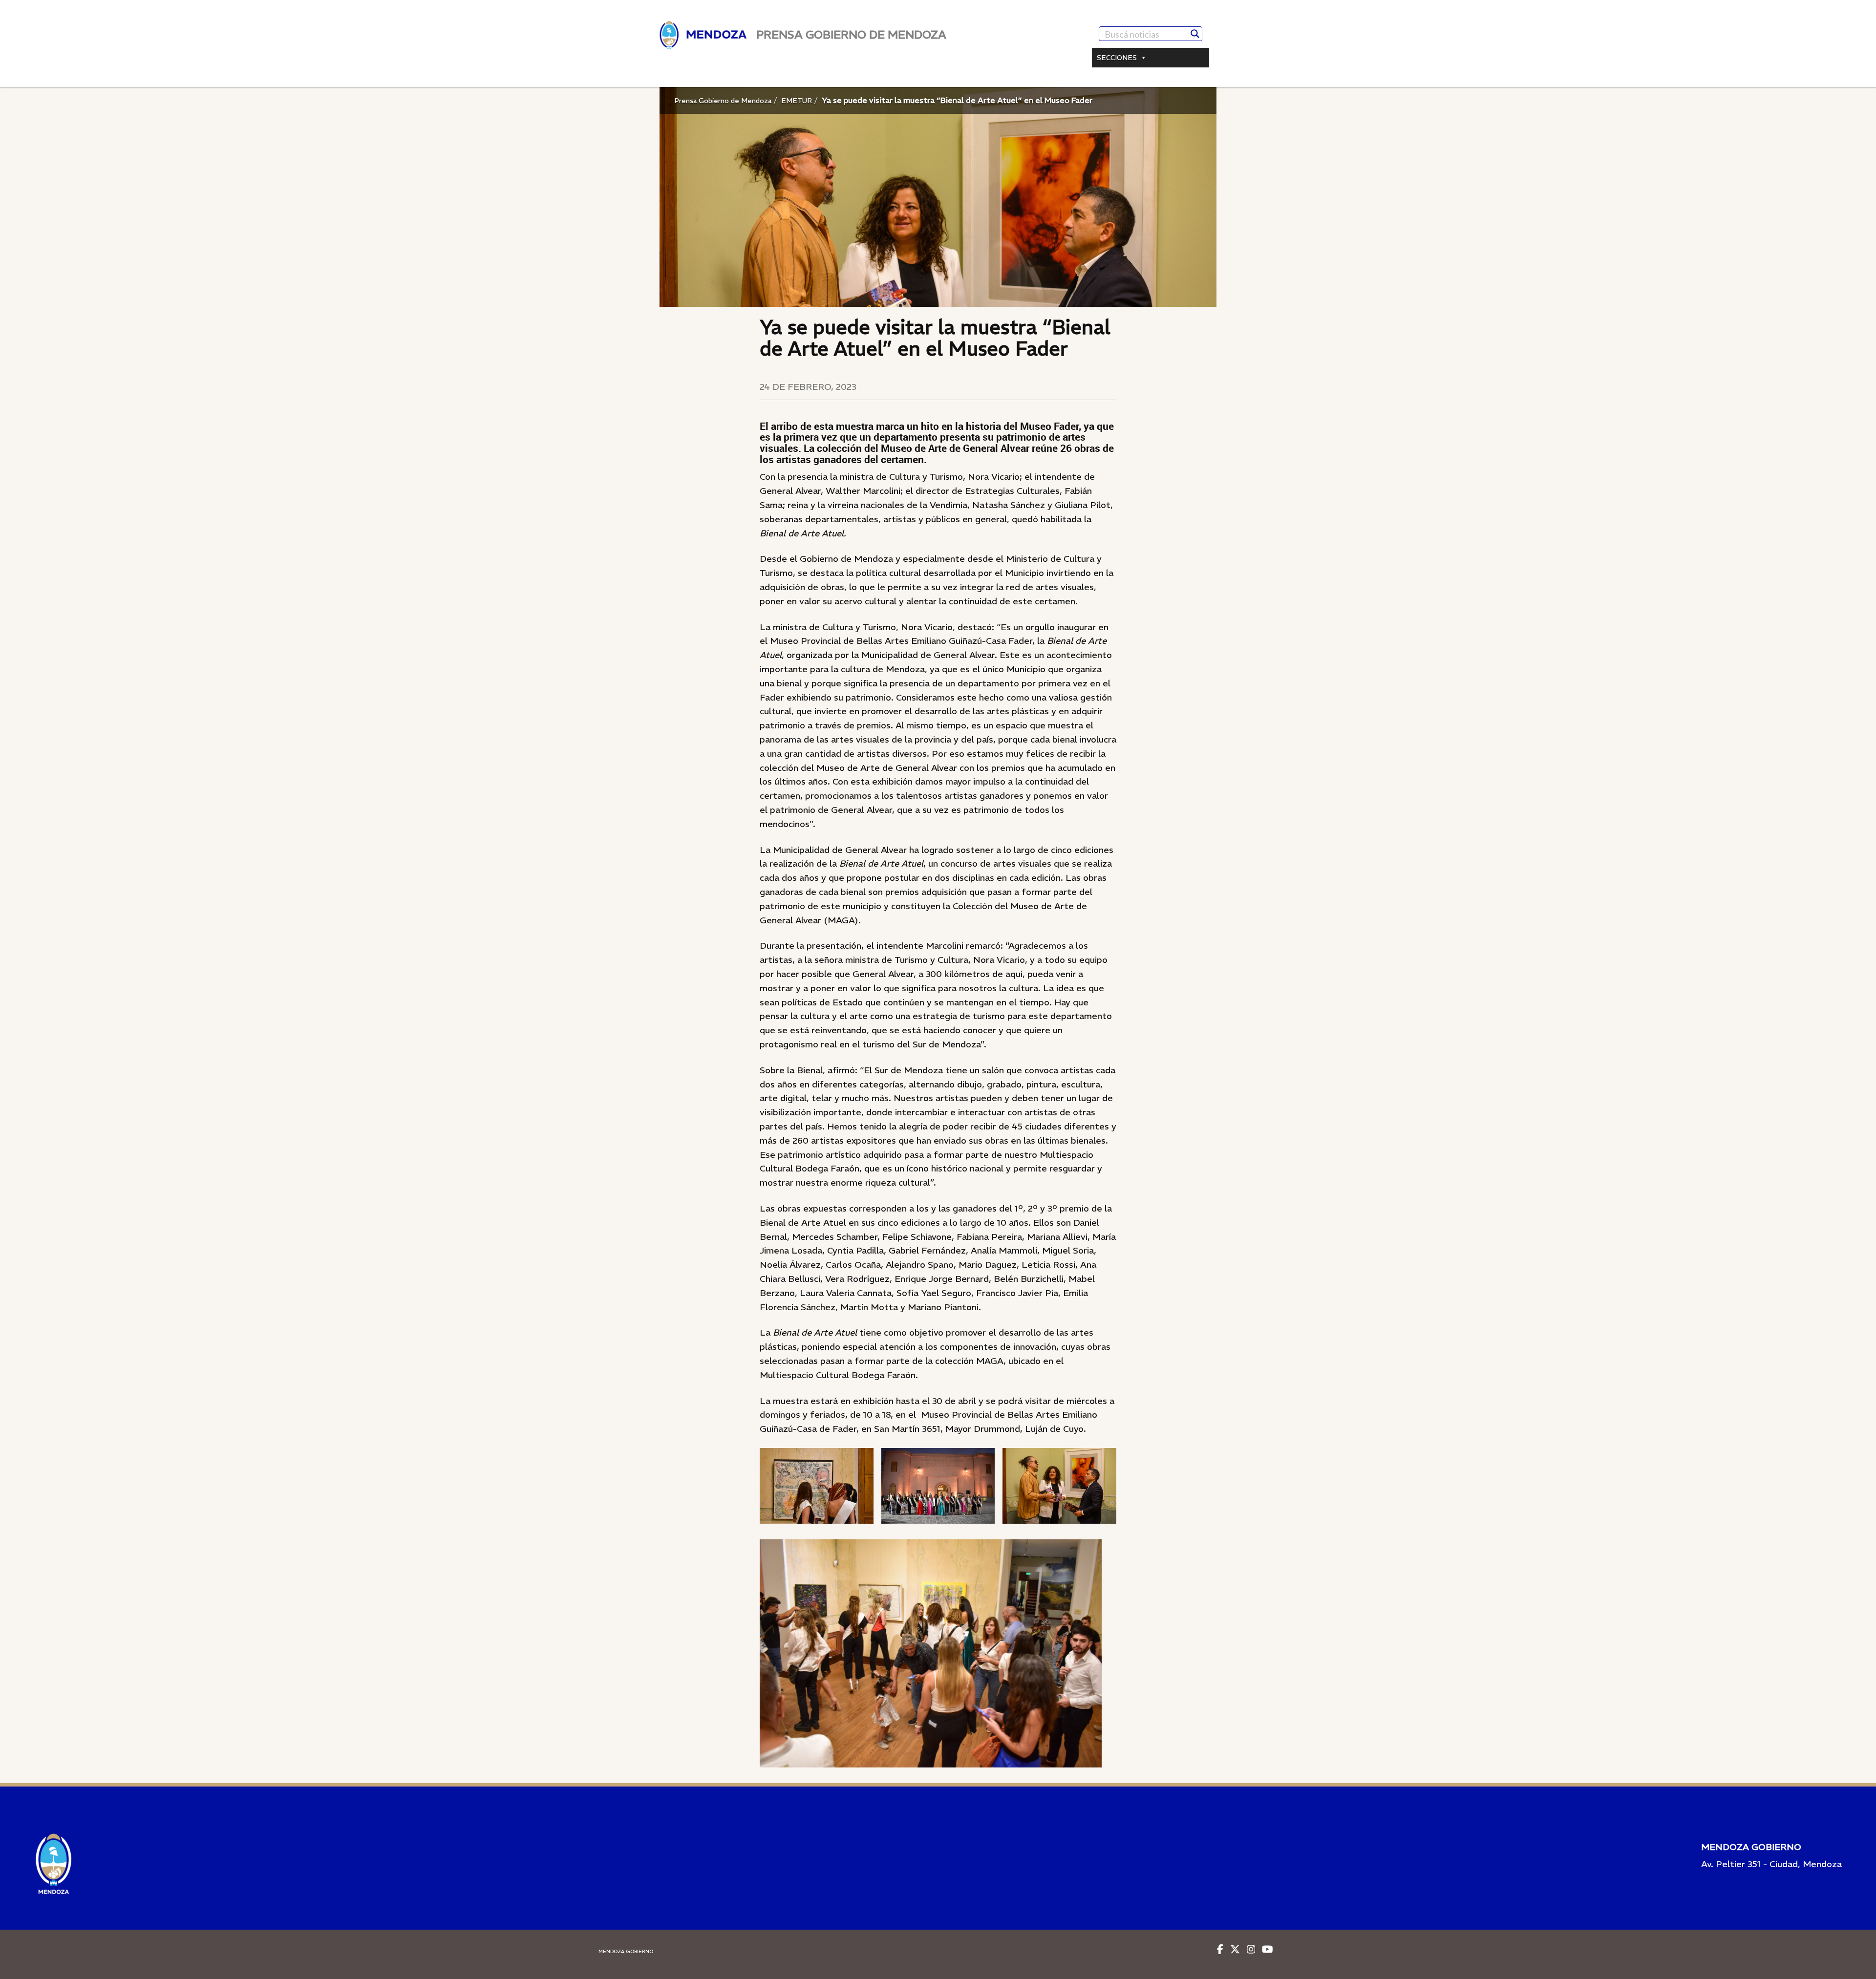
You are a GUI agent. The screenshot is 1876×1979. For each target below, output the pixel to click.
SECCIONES (1117, 58)
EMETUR (797, 101)
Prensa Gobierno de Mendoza (723, 101)
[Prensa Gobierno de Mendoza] (703, 35)
